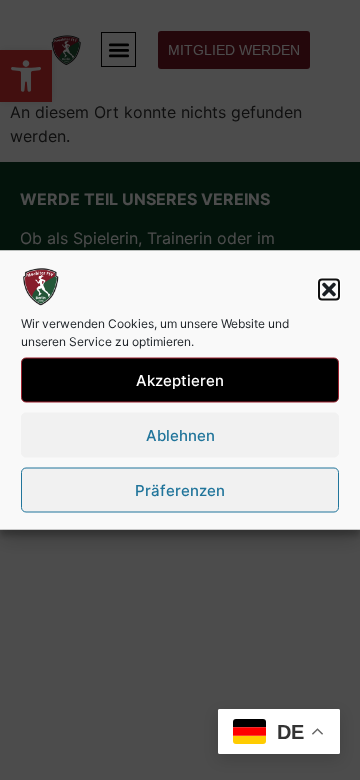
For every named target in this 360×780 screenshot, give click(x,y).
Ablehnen (180, 434)
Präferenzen (180, 489)
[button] (329, 290)
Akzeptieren (180, 379)
